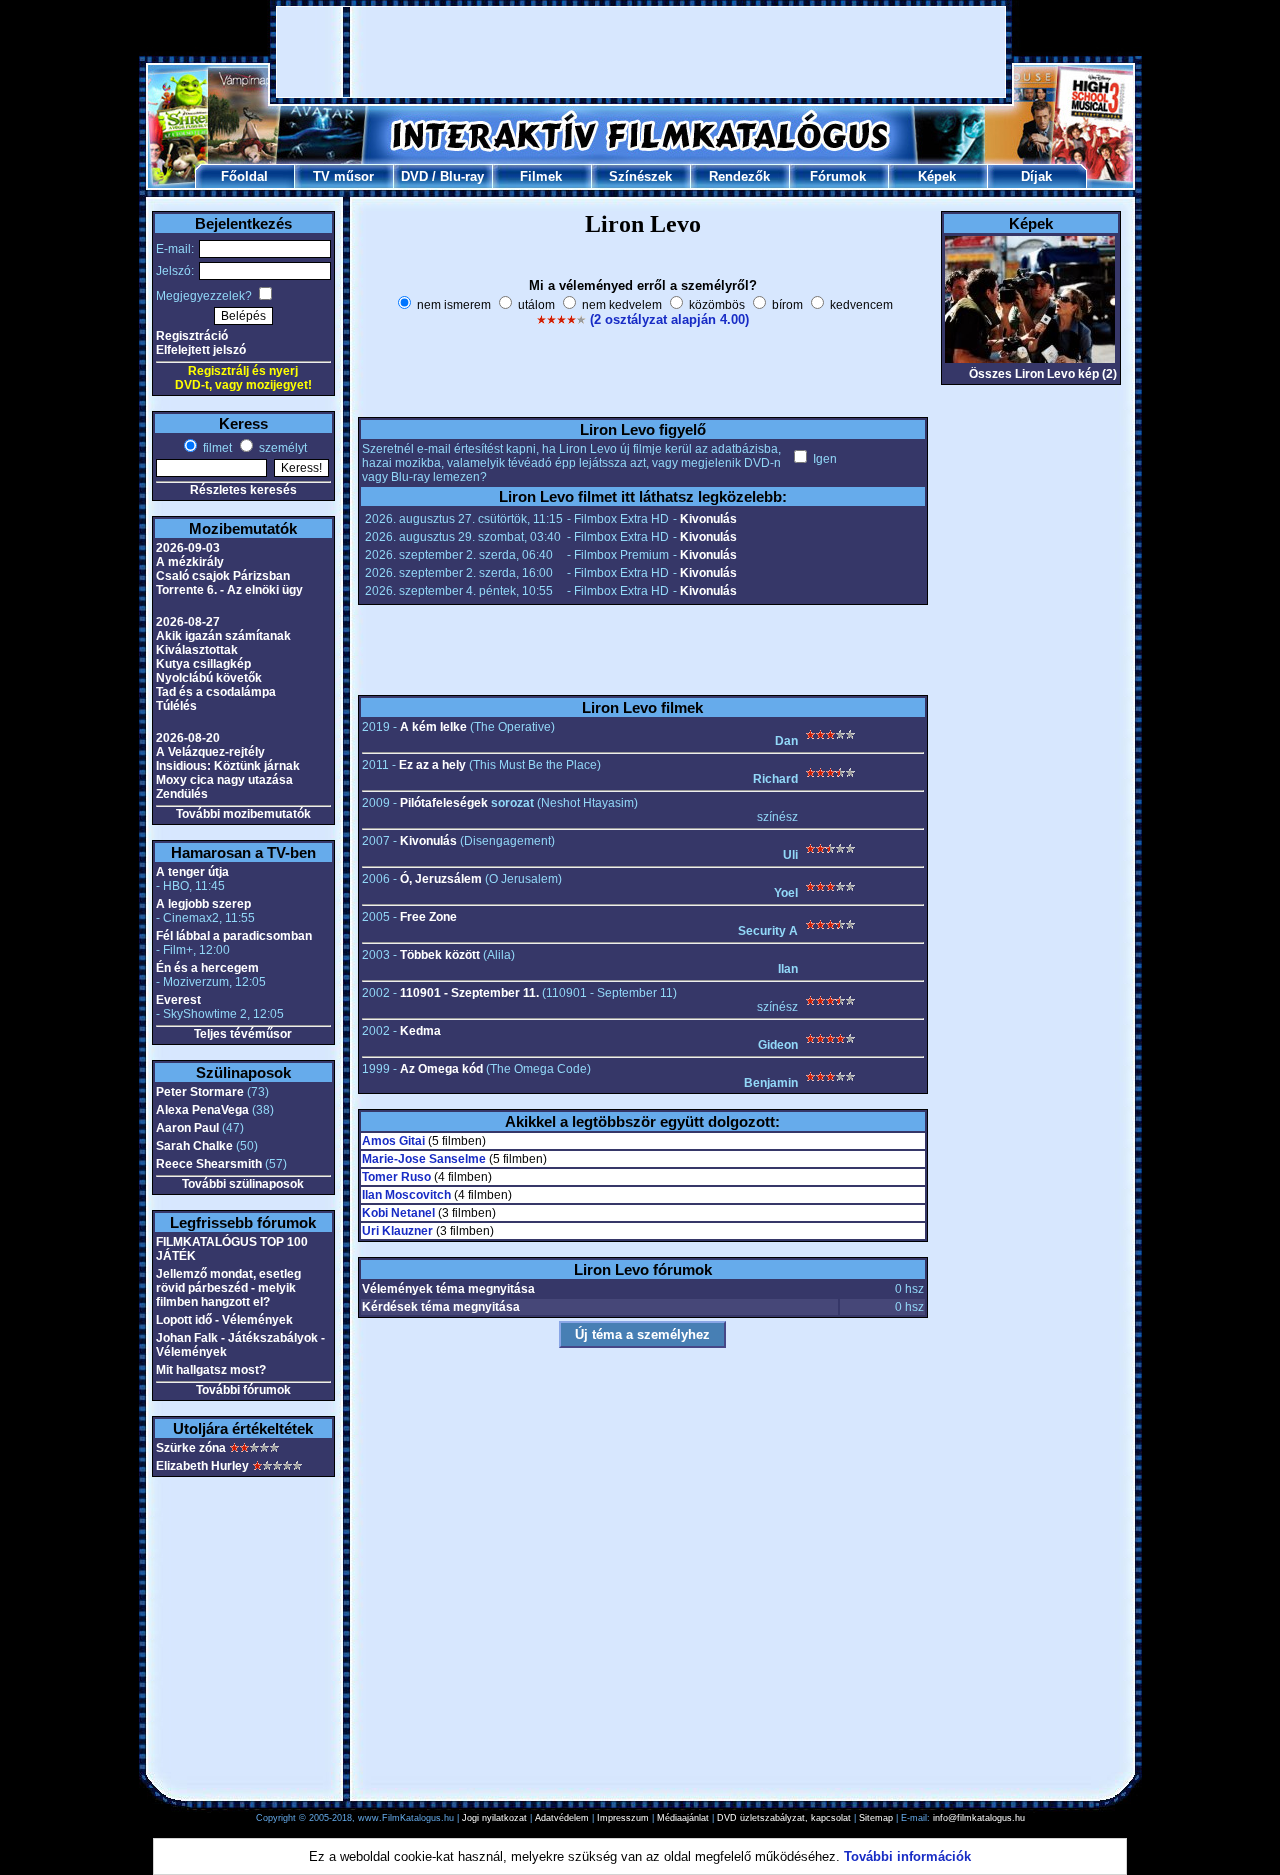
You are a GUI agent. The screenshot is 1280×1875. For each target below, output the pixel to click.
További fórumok (243, 1390)
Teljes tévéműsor (243, 1034)
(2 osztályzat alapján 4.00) (669, 319)
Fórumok (838, 176)
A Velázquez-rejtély (210, 752)
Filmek (541, 176)
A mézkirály (190, 562)
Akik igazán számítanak (223, 636)
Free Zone (428, 917)
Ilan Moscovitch (406, 1195)
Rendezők (739, 176)
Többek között (440, 955)
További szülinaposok (243, 1184)
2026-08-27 (188, 622)
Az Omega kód (441, 1069)
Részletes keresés (243, 490)
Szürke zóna (191, 1448)
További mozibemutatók (243, 814)
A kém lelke (433, 727)
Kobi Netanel (398, 1213)
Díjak (1036, 176)
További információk (907, 1856)
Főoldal (244, 176)
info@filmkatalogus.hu (979, 1818)
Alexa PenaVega (202, 1110)
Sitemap (876, 1818)
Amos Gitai (393, 1141)
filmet (216, 448)
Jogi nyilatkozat (494, 1818)
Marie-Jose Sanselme (424, 1159)
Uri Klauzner (397, 1231)
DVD (414, 176)
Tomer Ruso (396, 1177)
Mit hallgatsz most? (211, 1370)
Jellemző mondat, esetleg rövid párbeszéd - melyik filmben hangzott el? (228, 1288)
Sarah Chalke (194, 1146)
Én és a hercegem (207, 968)
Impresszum (623, 1818)
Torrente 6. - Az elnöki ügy (229, 590)
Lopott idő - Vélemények (224, 1320)
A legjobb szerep (203, 904)
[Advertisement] (641, 52)
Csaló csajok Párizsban (223, 576)
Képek (937, 176)
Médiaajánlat (683, 1818)
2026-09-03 (188, 548)
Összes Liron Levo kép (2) (1043, 374)
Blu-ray (462, 176)
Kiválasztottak (197, 650)
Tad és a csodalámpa (216, 692)
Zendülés (182, 794)
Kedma (420, 1031)
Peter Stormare (200, 1092)
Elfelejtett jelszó (201, 350)
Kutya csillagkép (203, 664)
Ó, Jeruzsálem (441, 879)
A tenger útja (192, 872)
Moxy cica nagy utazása (224, 780)
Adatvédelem (562, 1818)
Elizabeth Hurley (202, 1466)
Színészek (640, 176)
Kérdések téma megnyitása (441, 1307)
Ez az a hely (432, 765)
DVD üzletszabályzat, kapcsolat (784, 1818)
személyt (281, 448)
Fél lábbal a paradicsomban (234, 936)
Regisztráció (192, 336)
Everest (178, 1000)
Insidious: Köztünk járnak (228, 766)
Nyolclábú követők (209, 678)
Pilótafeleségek (444, 803)
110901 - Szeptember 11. (469, 993)
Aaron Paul (187, 1128)
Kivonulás (708, 519)
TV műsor (343, 176)
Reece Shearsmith (209, 1164)
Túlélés (176, 706)
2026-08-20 (188, 738)
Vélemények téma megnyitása (448, 1289)
